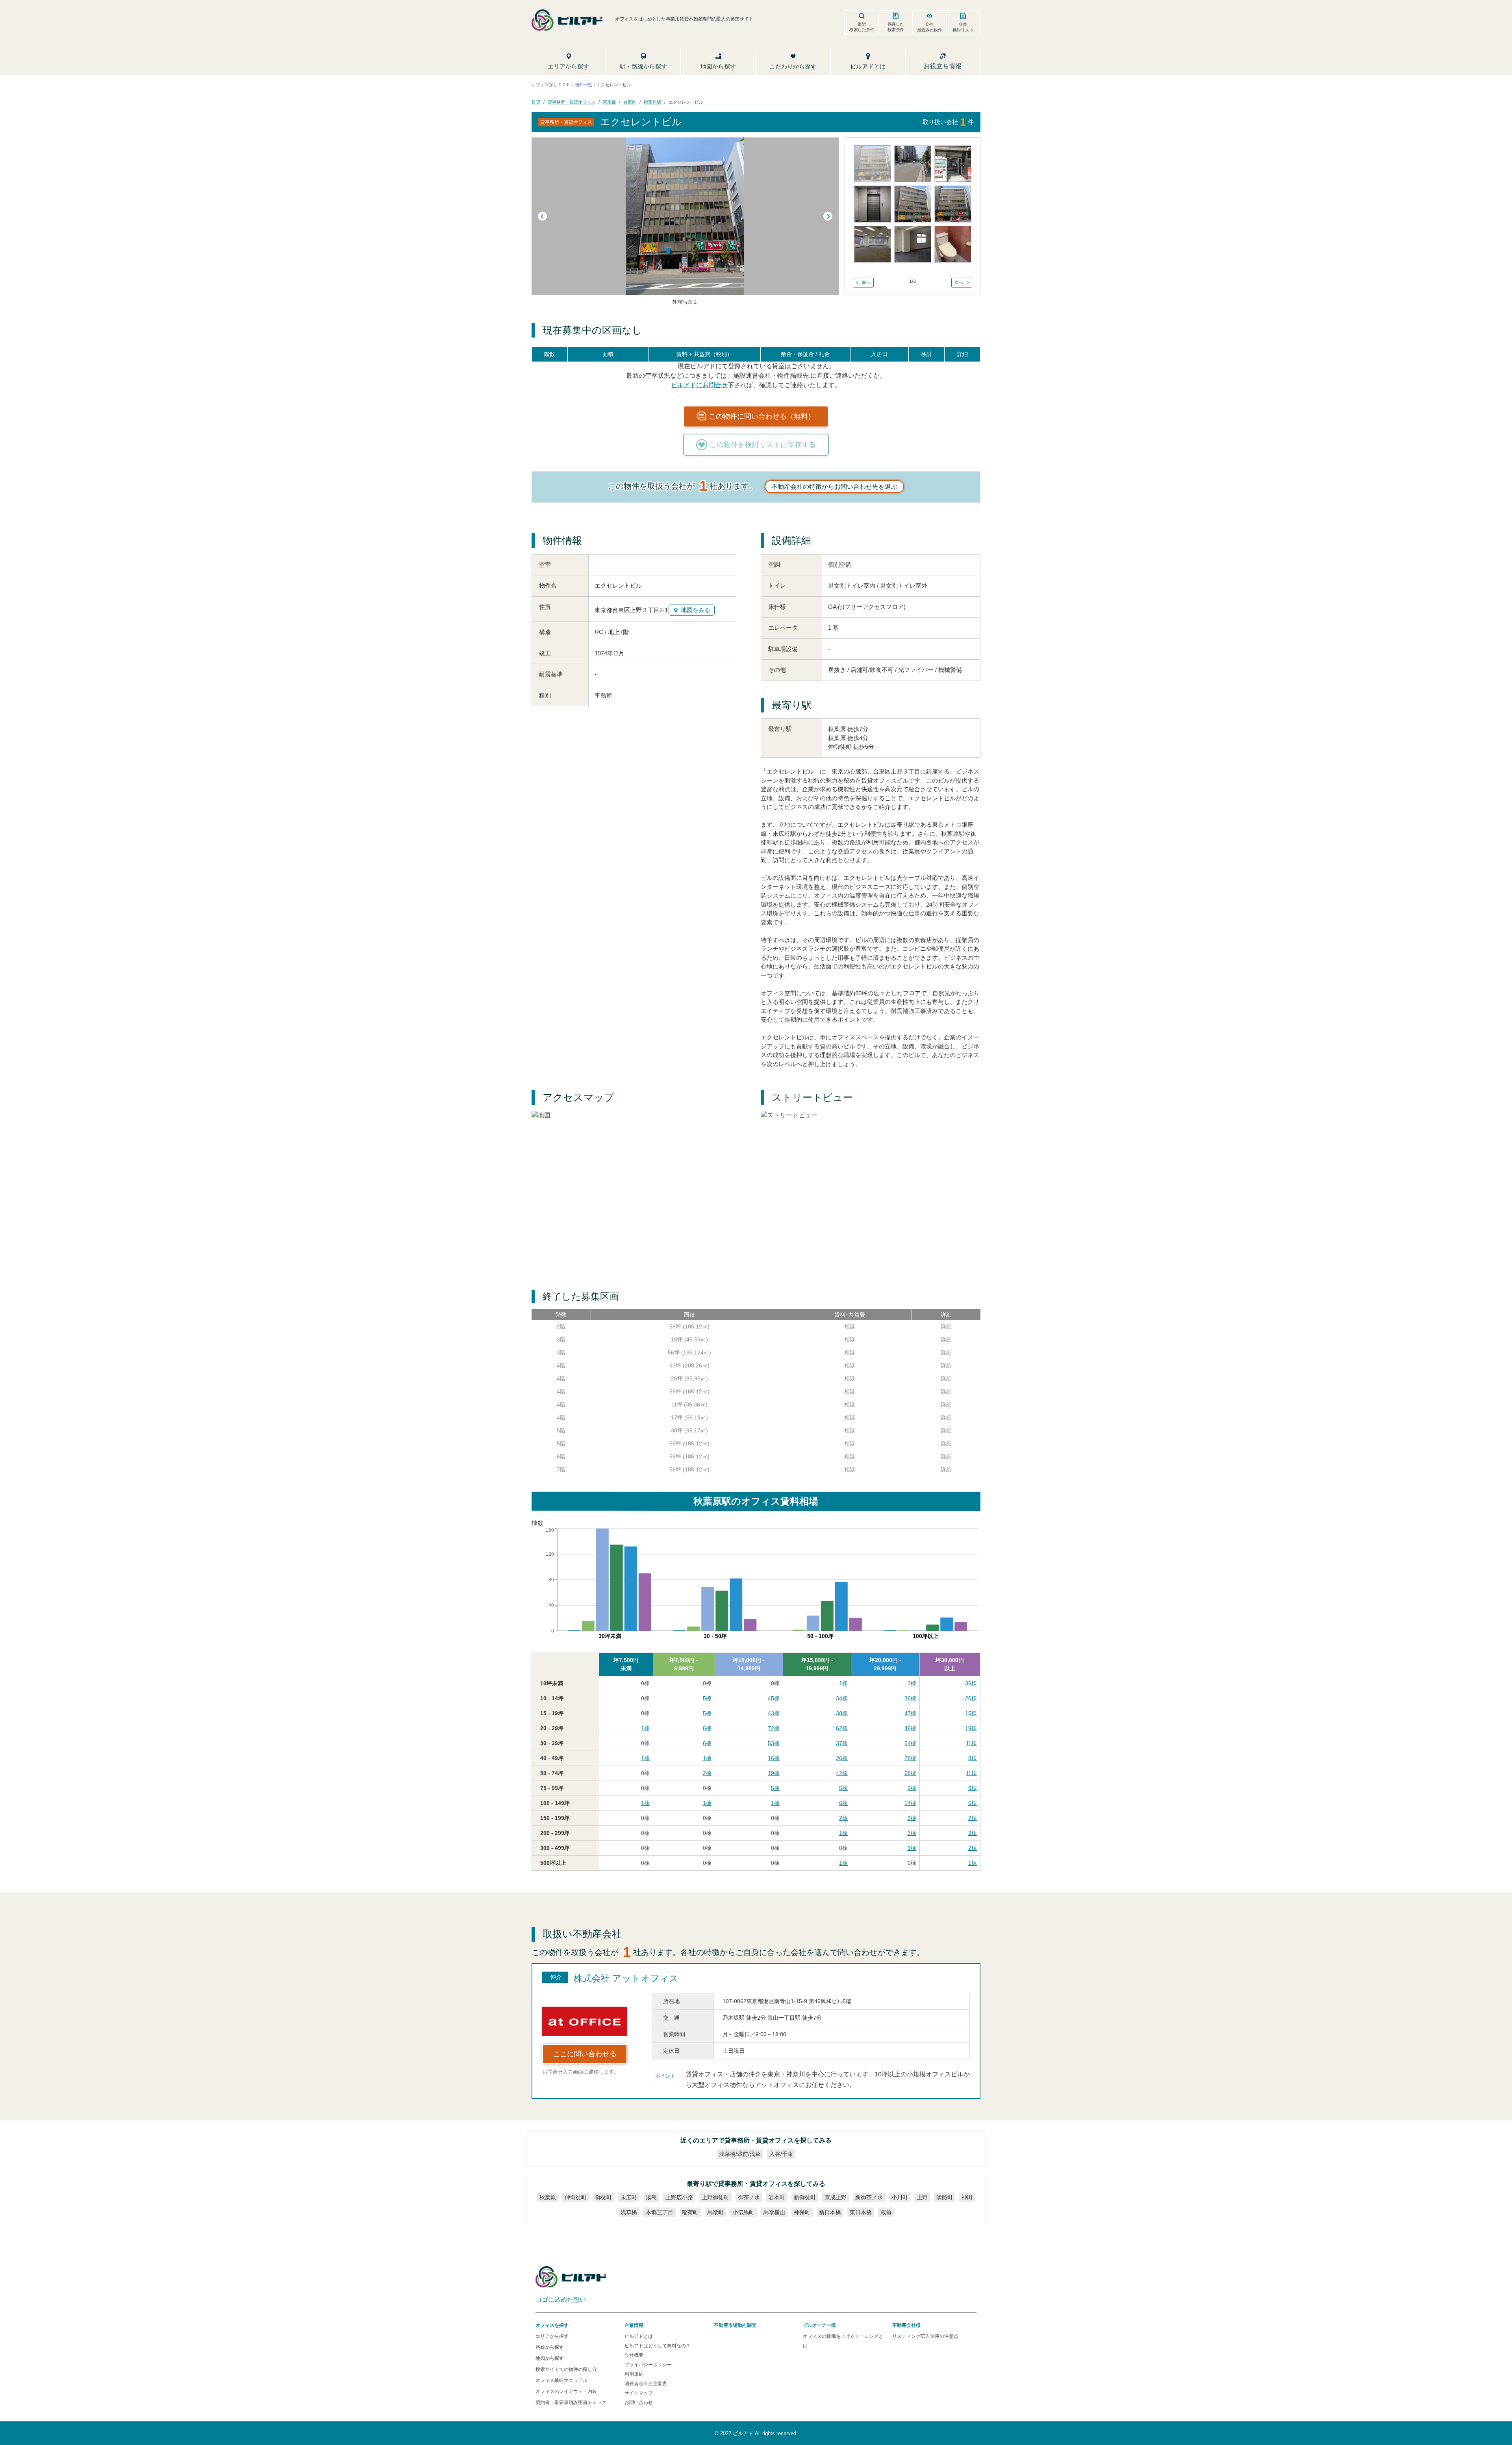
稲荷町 (690, 2212)
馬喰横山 (774, 2212)
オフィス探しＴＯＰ (551, 84)
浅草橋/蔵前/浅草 (740, 2154)
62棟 (842, 1728)
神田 (967, 2197)
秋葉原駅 (652, 102)
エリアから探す (552, 2336)
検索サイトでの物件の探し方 (566, 2369)
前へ (866, 282)
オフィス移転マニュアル (561, 2380)
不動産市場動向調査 (735, 2325)
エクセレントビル (686, 102)
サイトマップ (639, 2393)
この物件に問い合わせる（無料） (762, 416)
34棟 (842, 1698)
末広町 (629, 2197)
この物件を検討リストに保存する (763, 445)
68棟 (910, 1773)
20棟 (971, 1698)
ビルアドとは (639, 2336)
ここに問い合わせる (585, 2054)
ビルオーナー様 (819, 2325)
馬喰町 (715, 2212)
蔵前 (886, 2212)
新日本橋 (830, 2212)
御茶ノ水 (749, 2197)
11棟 (971, 1743)
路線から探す (550, 2347)
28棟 (910, 1758)
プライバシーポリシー (648, 2365)
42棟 (842, 1773)
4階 (561, 1365)
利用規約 (634, 2374)
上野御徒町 (715, 2197)
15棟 (971, 1713)
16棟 (774, 1758)
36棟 (971, 1683)
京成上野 (836, 2197)
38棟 (842, 1713)
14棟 (910, 1803)
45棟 (774, 1698)
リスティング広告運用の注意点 (925, 2336)
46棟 (910, 1728)
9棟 (912, 1788)
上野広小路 (679, 2197)
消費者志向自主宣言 (646, 2384)
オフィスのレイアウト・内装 (566, 2391)
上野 (922, 2197)
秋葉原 (548, 2197)
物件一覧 (584, 84)
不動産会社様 (906, 2325)
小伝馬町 (743, 2212)
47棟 (910, 1713)
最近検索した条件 (862, 27)
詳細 (946, 1326)
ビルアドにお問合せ (699, 385)
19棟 (971, 1728)
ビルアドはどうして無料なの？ (658, 2346)
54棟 (910, 1743)
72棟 (774, 1728)
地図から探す (550, 2358)
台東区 (630, 102)
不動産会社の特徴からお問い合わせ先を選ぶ (834, 487)
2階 (561, 1326)
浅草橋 (629, 2212)
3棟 (912, 1683)
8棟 (973, 1758)
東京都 (609, 102)
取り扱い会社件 (948, 122)
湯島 (651, 2197)
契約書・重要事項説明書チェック (571, 2402)
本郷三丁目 (660, 2212)
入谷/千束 (781, 2154)
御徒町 (604, 2197)
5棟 (707, 1698)
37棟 (842, 1743)
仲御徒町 (576, 2197)
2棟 (707, 1773)
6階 (561, 1456)
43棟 (774, 1713)
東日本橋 (861, 2212)
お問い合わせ (639, 2402)
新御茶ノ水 (869, 2197)
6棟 (707, 1728)
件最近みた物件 (930, 27)
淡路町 (945, 2197)
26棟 (842, 1758)
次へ (959, 282)
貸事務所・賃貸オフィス (572, 102)
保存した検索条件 (896, 27)
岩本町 (777, 2197)
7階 (561, 1469)
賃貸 (536, 102)
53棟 (774, 1743)
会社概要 (634, 2355)
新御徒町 (805, 2197)
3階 (561, 1339)
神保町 (802, 2212)
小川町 (900, 2197)
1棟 (843, 1683)
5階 (561, 1430)
